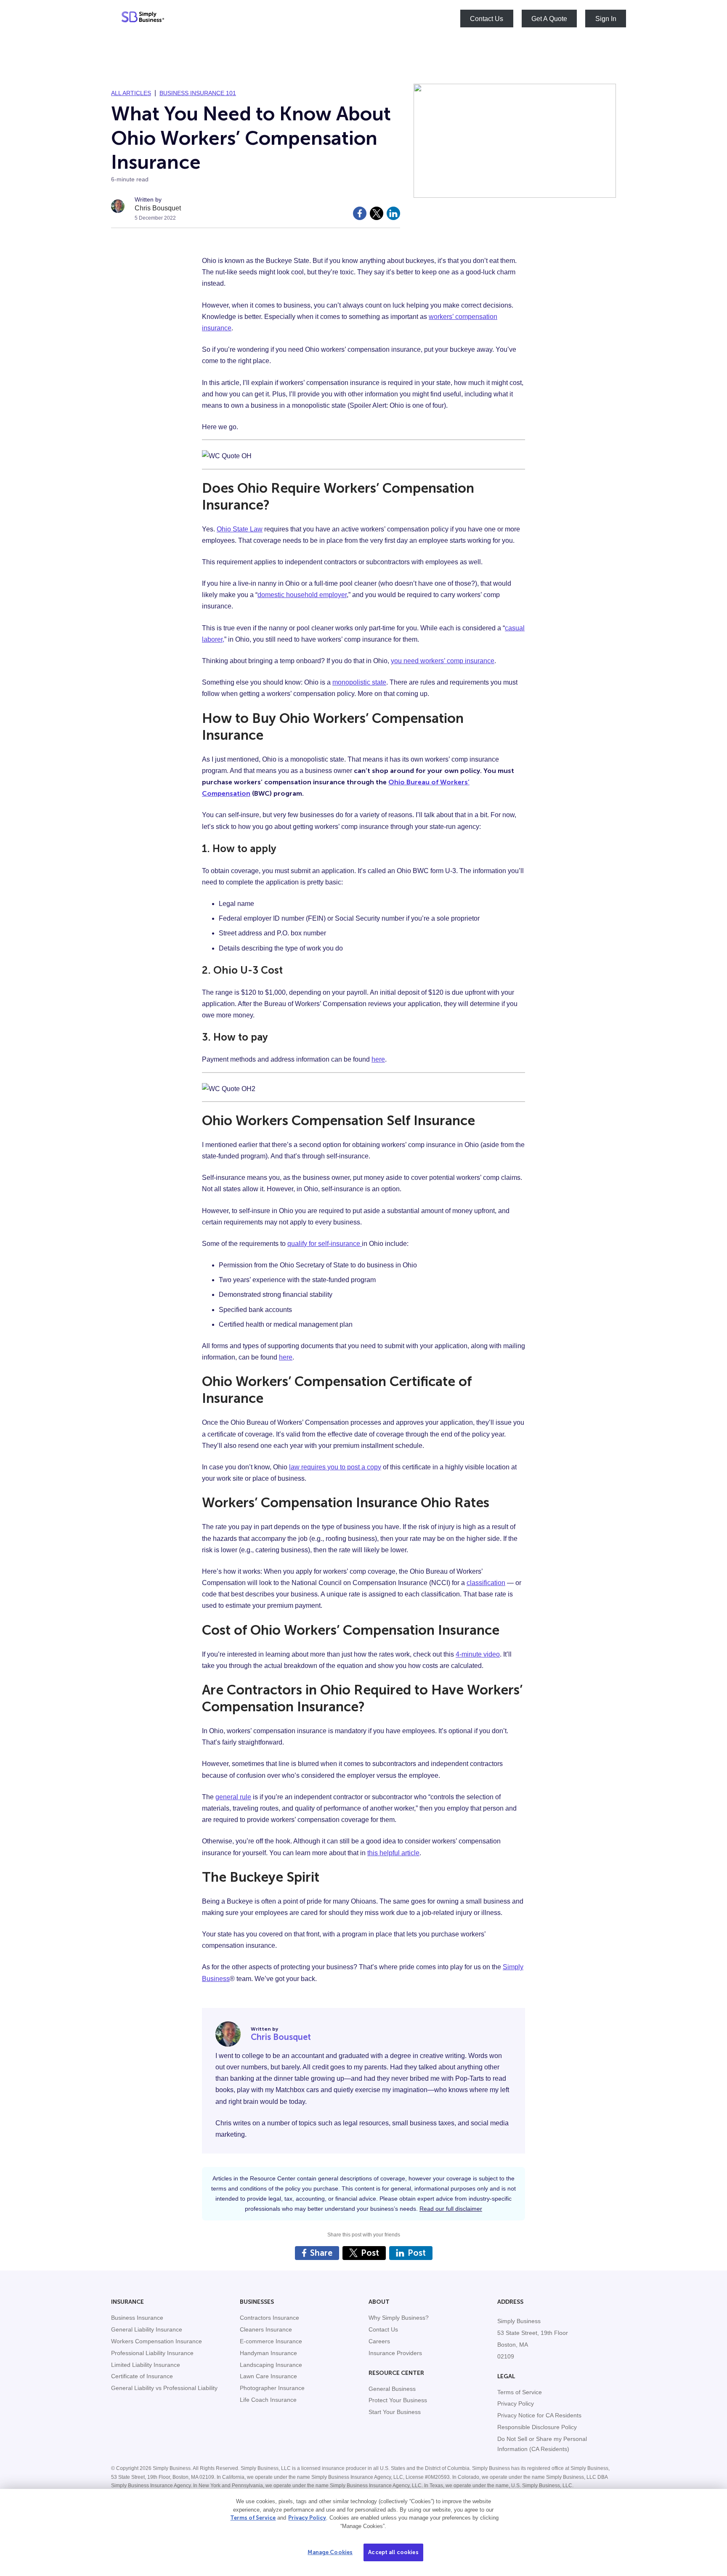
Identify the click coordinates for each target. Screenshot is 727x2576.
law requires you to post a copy (335, 1467)
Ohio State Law (240, 529)
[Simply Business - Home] (143, 19)
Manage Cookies (330, 2552)
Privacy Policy (307, 2518)
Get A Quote (549, 18)
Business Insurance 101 (198, 93)
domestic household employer (302, 595)
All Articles (131, 93)
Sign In (606, 18)
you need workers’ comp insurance (443, 661)
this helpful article (393, 1853)
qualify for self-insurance (325, 1244)
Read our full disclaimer (451, 2209)
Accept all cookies (393, 2552)
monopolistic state (359, 682)
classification (486, 1583)
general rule (233, 1797)
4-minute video (478, 1654)
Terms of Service (253, 2518)
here (378, 1059)
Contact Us (487, 18)
